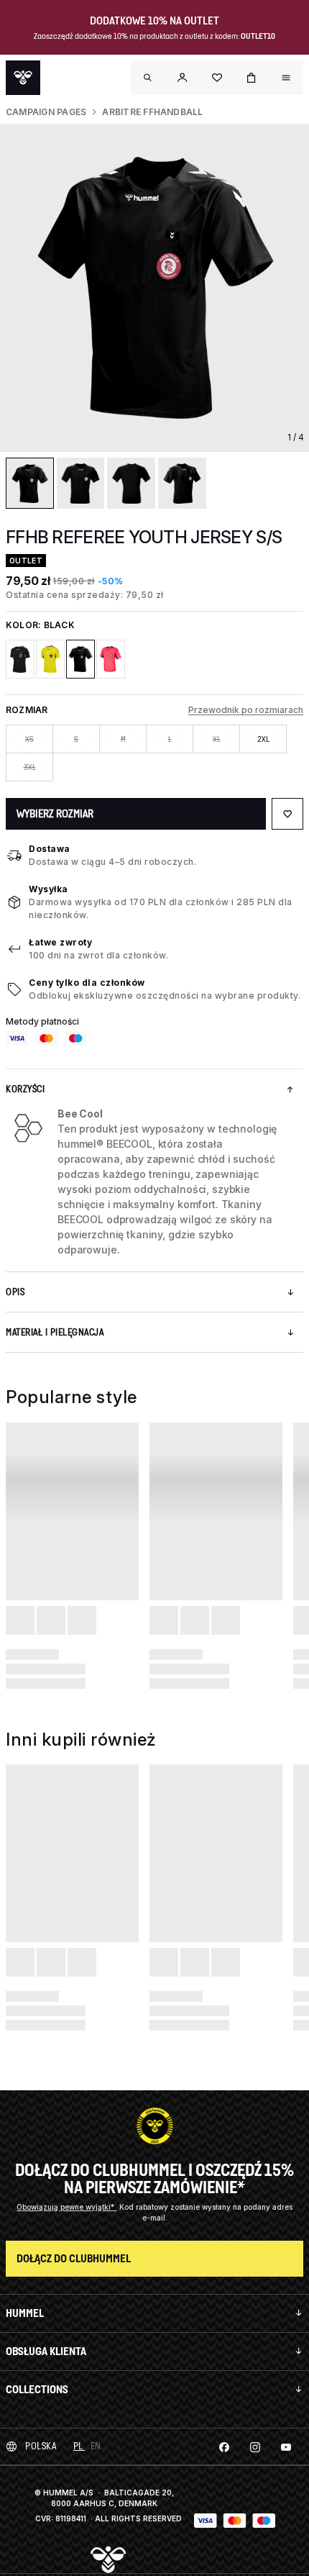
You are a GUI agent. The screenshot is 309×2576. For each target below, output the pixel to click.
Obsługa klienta (46, 2351)
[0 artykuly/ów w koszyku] (252, 78)
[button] (183, 78)
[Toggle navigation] (148, 78)
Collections (37, 2389)
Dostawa (50, 849)
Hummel (25, 2313)
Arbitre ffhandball (152, 112)
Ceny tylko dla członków (87, 983)
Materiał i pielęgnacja (55, 1332)
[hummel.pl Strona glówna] (23, 78)
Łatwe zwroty (60, 942)
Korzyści (25, 1089)
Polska (41, 2446)
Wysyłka (49, 889)
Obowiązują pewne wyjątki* (66, 2207)
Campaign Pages (46, 112)
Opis (15, 1292)
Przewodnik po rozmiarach (246, 710)
